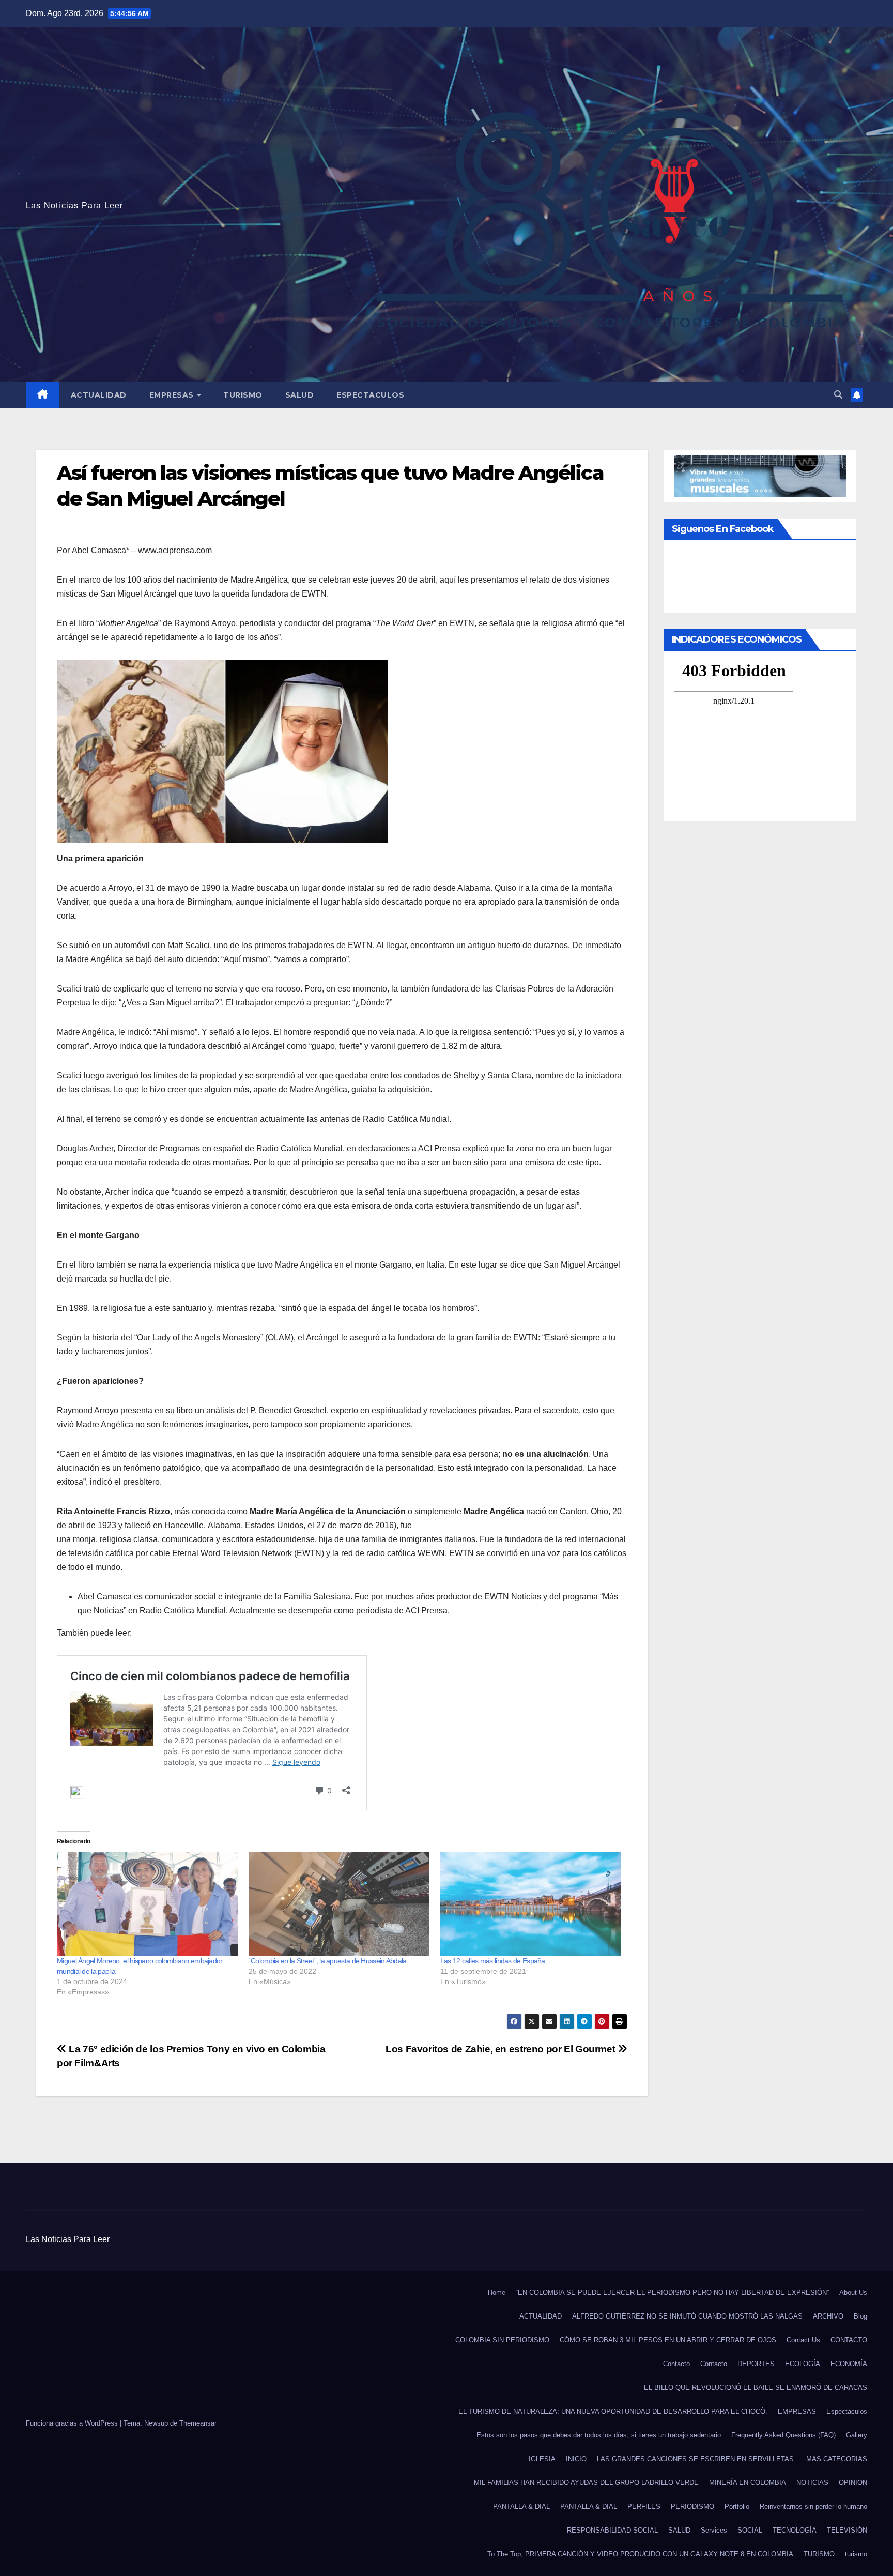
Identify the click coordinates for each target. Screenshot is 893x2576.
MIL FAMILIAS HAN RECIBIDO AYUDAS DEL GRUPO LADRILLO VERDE (586, 2483)
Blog (860, 2316)
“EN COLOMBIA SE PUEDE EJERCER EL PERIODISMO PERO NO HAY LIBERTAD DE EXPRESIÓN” (672, 2292)
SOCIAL (750, 2530)
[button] (838, 395)
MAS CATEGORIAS (837, 2459)
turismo (856, 2554)
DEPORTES (756, 2364)
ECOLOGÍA (803, 2364)
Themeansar (198, 2423)
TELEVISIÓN (847, 2530)
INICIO (576, 2459)
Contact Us (803, 2340)
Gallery (857, 2435)
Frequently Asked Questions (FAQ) (783, 2435)
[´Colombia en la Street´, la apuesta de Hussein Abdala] (339, 1904)
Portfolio (737, 2506)
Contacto (676, 2364)
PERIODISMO (692, 2506)
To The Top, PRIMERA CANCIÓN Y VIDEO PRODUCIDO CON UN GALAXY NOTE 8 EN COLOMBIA (640, 2554)
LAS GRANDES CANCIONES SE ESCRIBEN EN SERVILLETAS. (696, 2459)
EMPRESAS (173, 395)
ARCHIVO (828, 2316)
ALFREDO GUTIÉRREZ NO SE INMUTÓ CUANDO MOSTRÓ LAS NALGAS (687, 2316)
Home (497, 2292)
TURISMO (243, 395)
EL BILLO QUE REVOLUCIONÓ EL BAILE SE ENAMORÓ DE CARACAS (756, 2388)
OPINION (853, 2483)
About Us (853, 2292)
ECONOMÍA (849, 2364)
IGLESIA (542, 2459)
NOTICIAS (812, 2483)
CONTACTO (849, 2340)
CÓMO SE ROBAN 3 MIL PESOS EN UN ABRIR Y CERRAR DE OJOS (668, 2340)
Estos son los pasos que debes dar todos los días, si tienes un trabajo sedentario (599, 2435)
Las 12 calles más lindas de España (493, 1961)
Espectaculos (370, 395)
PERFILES (644, 2506)
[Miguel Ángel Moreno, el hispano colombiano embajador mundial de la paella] (148, 1904)
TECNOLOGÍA (795, 2530)
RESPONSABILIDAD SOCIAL (612, 2530)
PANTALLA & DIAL (521, 2506)
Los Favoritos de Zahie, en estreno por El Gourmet (502, 2049)
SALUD (300, 395)
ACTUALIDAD (99, 395)
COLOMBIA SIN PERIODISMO (502, 2340)
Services (714, 2530)
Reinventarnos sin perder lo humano (813, 2506)
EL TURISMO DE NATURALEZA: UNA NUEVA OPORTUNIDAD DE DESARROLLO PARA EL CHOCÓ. (613, 2411)
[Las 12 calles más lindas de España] (531, 1904)
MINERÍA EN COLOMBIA (748, 2483)
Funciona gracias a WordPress (73, 2423)
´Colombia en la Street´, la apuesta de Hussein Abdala (328, 1961)
